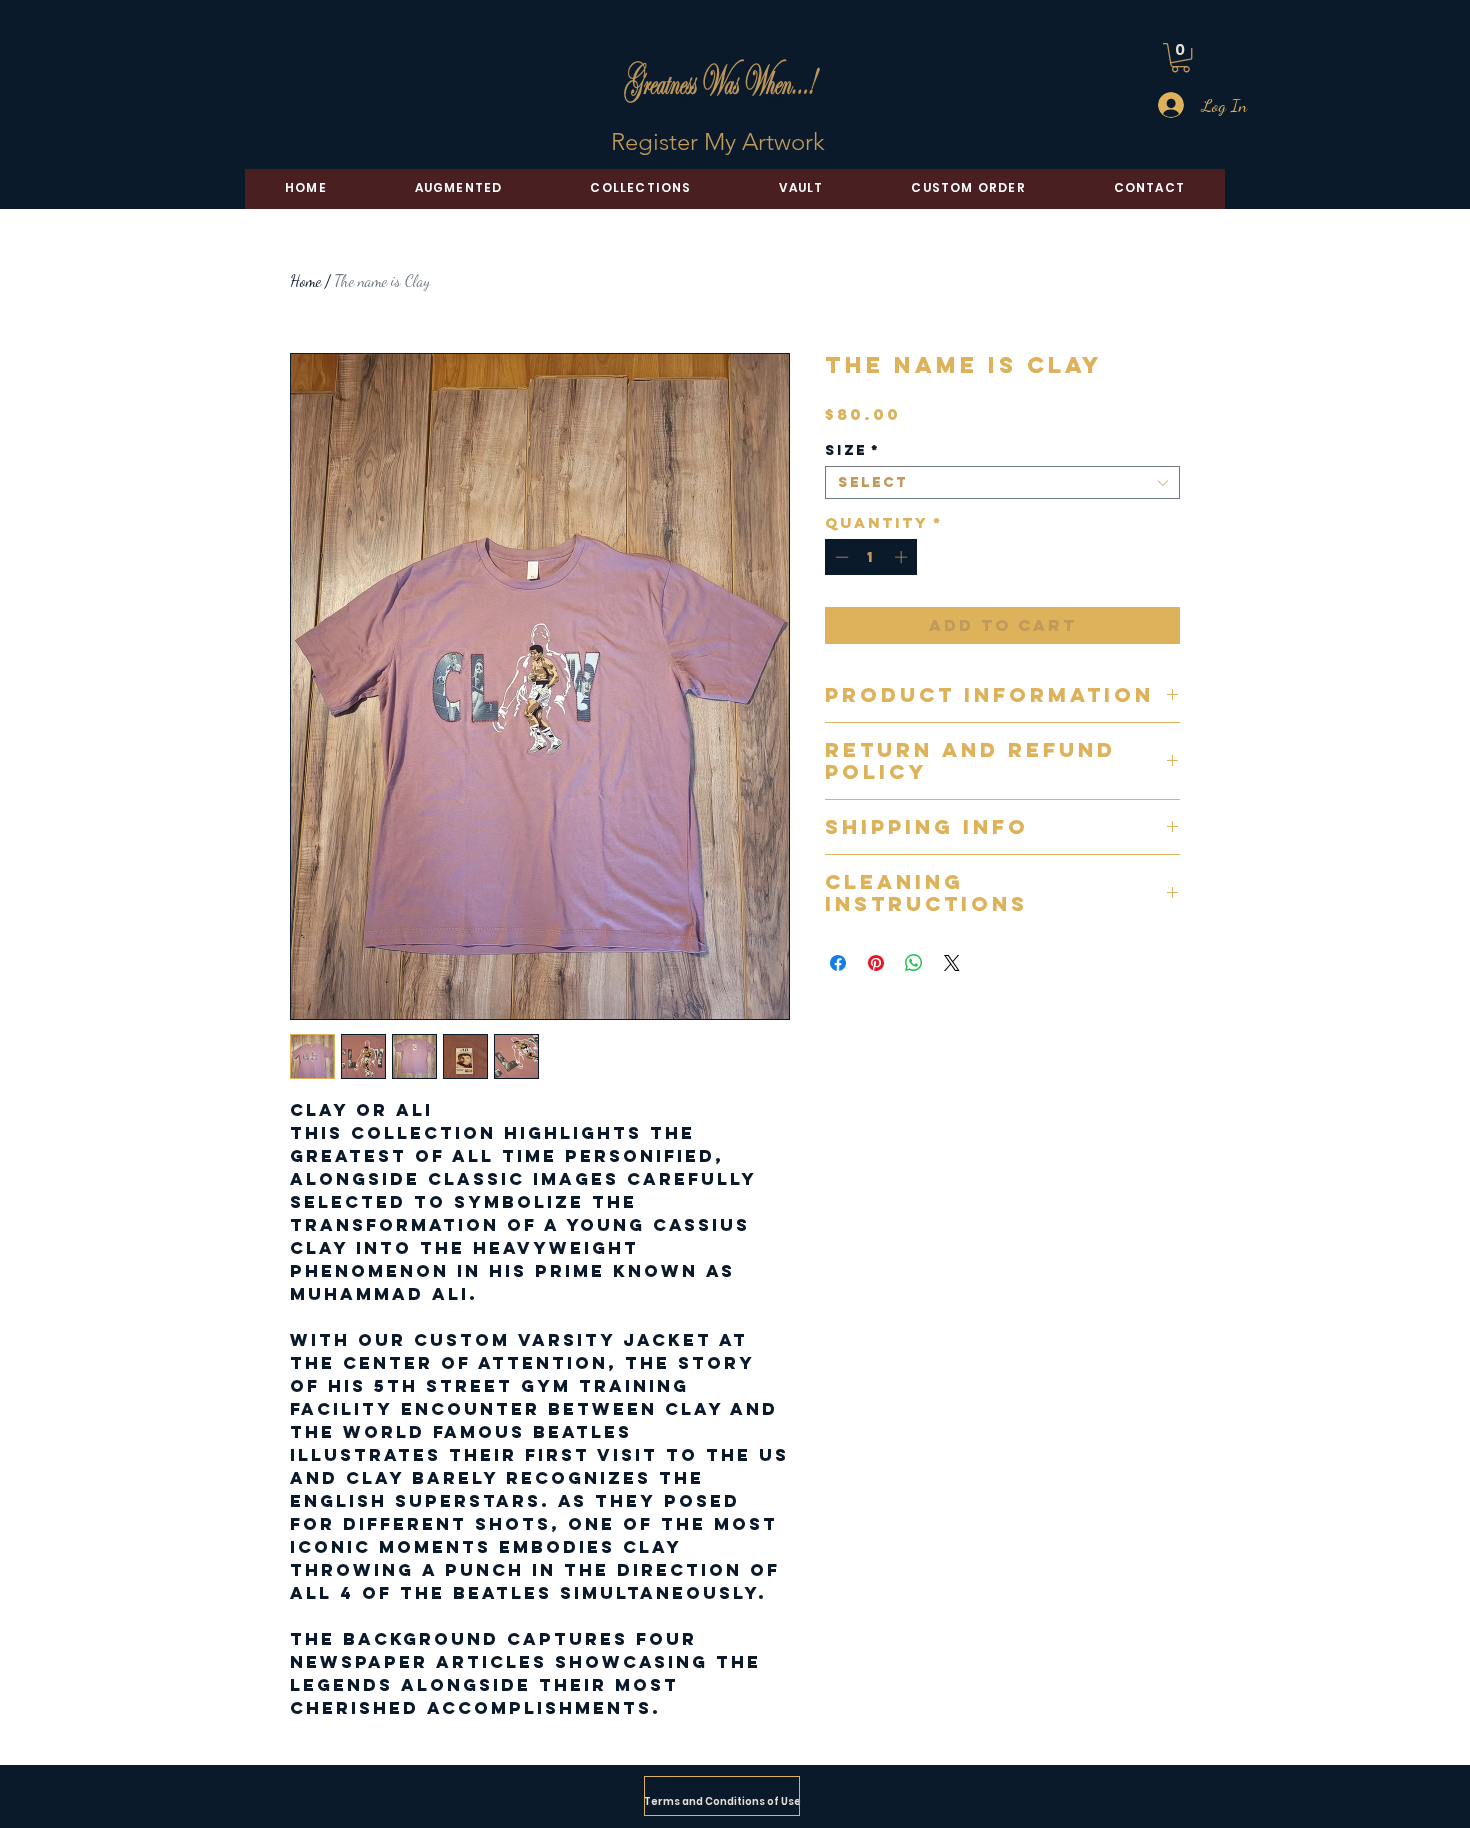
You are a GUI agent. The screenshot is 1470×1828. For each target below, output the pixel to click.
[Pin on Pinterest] (876, 963)
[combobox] (1002, 482)
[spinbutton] (871, 557)
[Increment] (903, 557)
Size (852, 450)
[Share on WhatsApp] (914, 963)
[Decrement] (840, 557)
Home (305, 280)
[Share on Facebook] (838, 963)
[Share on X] (952, 963)
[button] (1180, 57)
